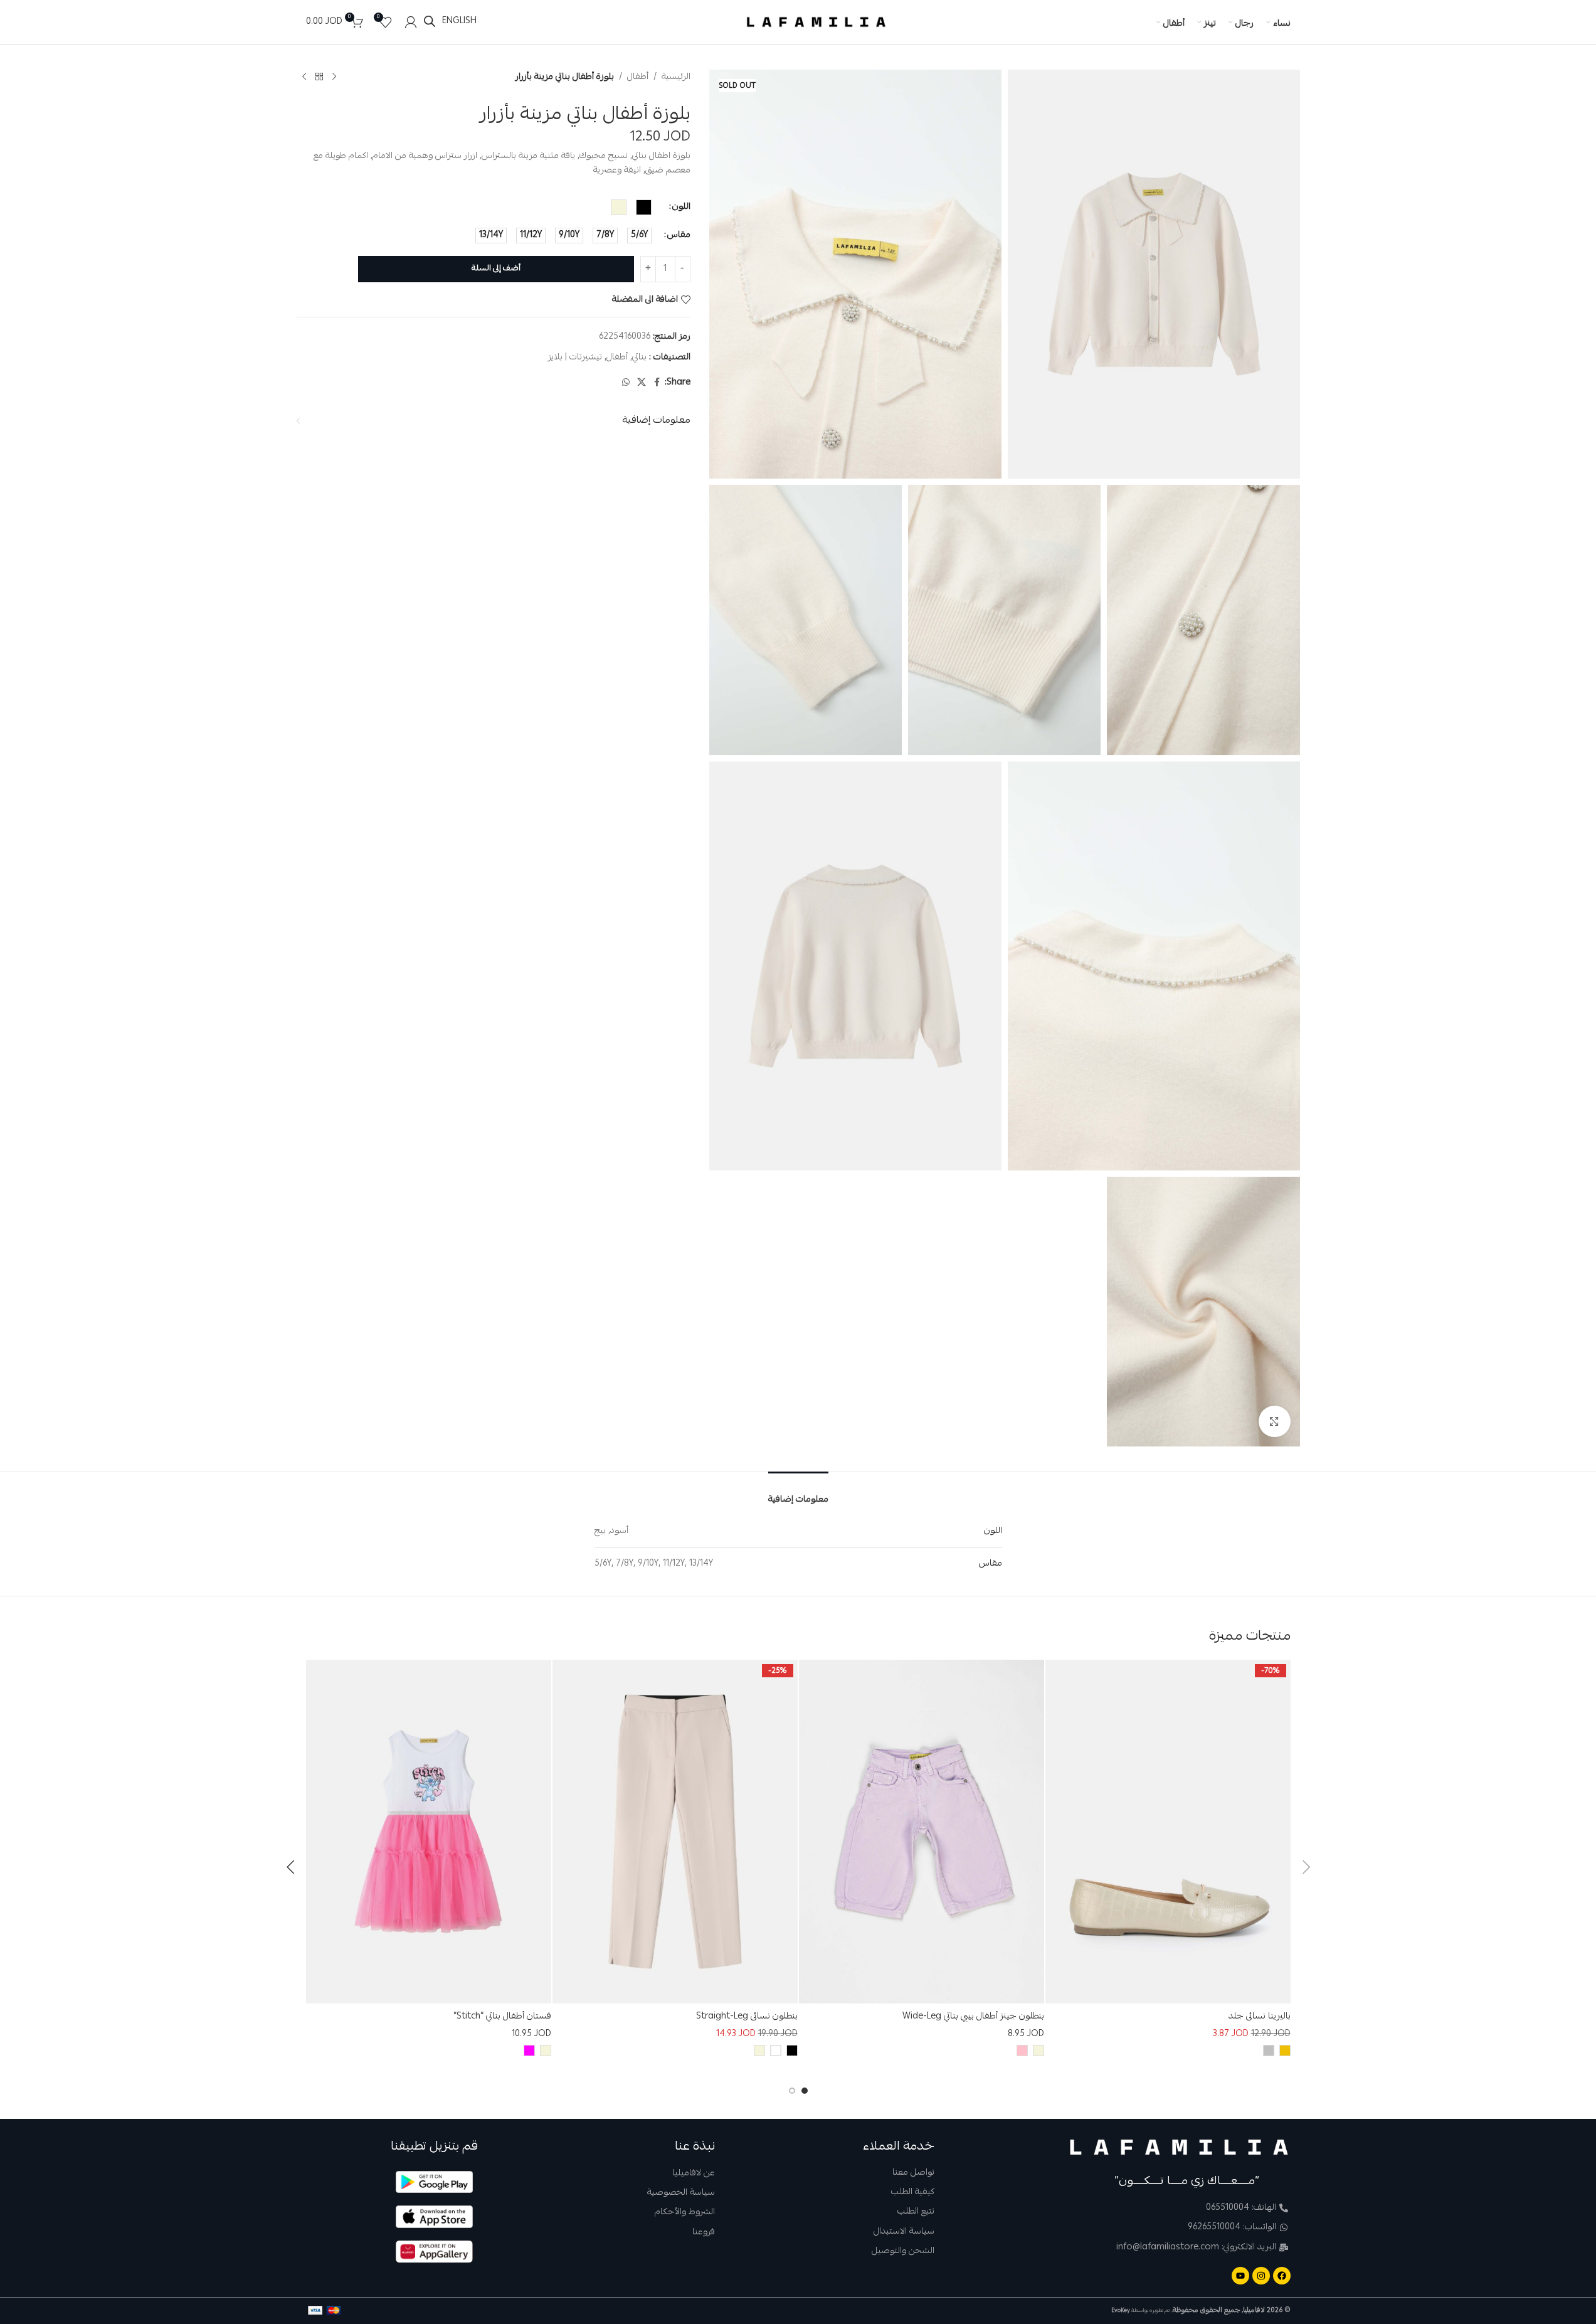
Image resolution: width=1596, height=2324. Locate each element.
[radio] (644, 207)
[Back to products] (319, 77)
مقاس (679, 235)
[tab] (798, 1492)
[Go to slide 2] (792, 2091)
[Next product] (304, 77)
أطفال (638, 77)
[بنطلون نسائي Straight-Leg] (675, 1832)
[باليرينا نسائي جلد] (1168, 1832)
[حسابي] (411, 22)
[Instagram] (1261, 2276)
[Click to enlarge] (1274, 1421)
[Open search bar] (430, 22)
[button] (1306, 1867)
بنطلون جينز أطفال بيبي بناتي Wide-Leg (973, 2017)
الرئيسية (676, 77)
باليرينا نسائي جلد (1260, 2017)
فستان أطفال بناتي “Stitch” (502, 2017)
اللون (681, 207)
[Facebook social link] (657, 383)
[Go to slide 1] (805, 2091)
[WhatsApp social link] (626, 383)
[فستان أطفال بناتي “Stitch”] (429, 1832)
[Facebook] (1282, 2276)
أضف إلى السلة (496, 269)
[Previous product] (334, 77)
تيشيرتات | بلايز (575, 358)
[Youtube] (1240, 2276)
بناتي (639, 358)
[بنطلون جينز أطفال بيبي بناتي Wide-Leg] (922, 1832)
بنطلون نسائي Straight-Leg (747, 2017)
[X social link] (642, 383)
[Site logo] (816, 23)
